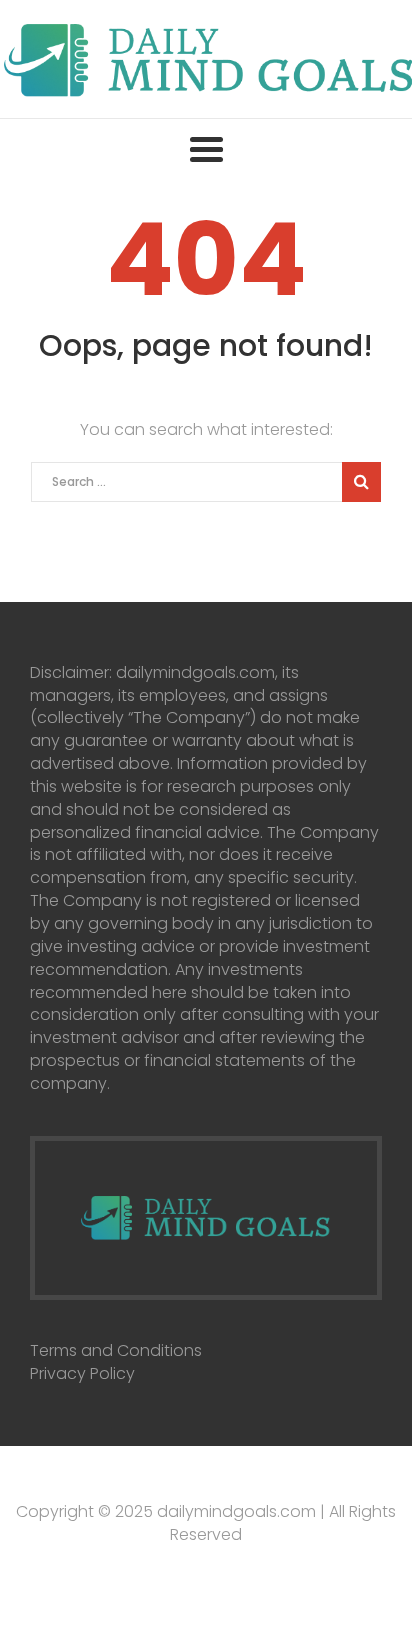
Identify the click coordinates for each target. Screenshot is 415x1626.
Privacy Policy (82, 1373)
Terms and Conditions (116, 1350)
